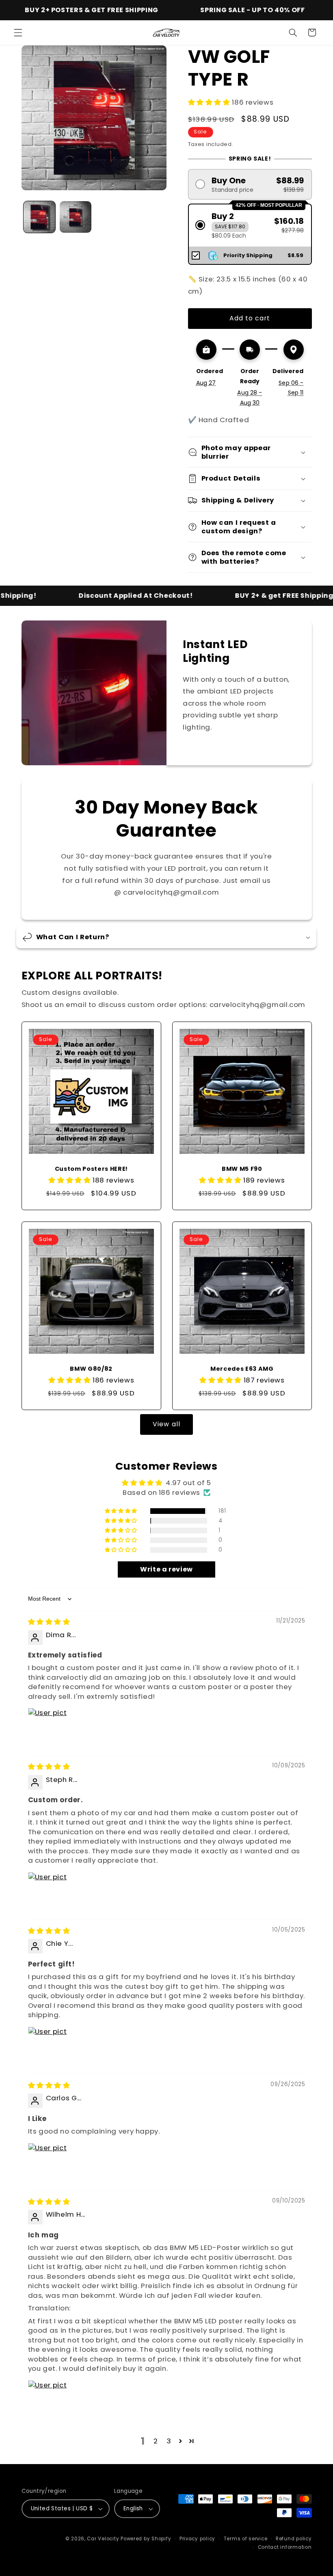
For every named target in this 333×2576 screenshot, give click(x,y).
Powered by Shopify (146, 2539)
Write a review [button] (166, 1569)
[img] (49, 1622)
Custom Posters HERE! (91, 1169)
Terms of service (246, 2539)
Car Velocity (103, 2539)
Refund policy (294, 2539)
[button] (18, 32)
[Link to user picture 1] (48, 1727)
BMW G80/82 (91, 1369)
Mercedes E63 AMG (242, 1369)
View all (166, 1424)
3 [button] (169, 2441)
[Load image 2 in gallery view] (76, 217)
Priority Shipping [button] (248, 255)
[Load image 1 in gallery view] (39, 217)
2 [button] (156, 2441)
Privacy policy (197, 2539)
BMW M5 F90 (242, 1169)
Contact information (285, 2547)
